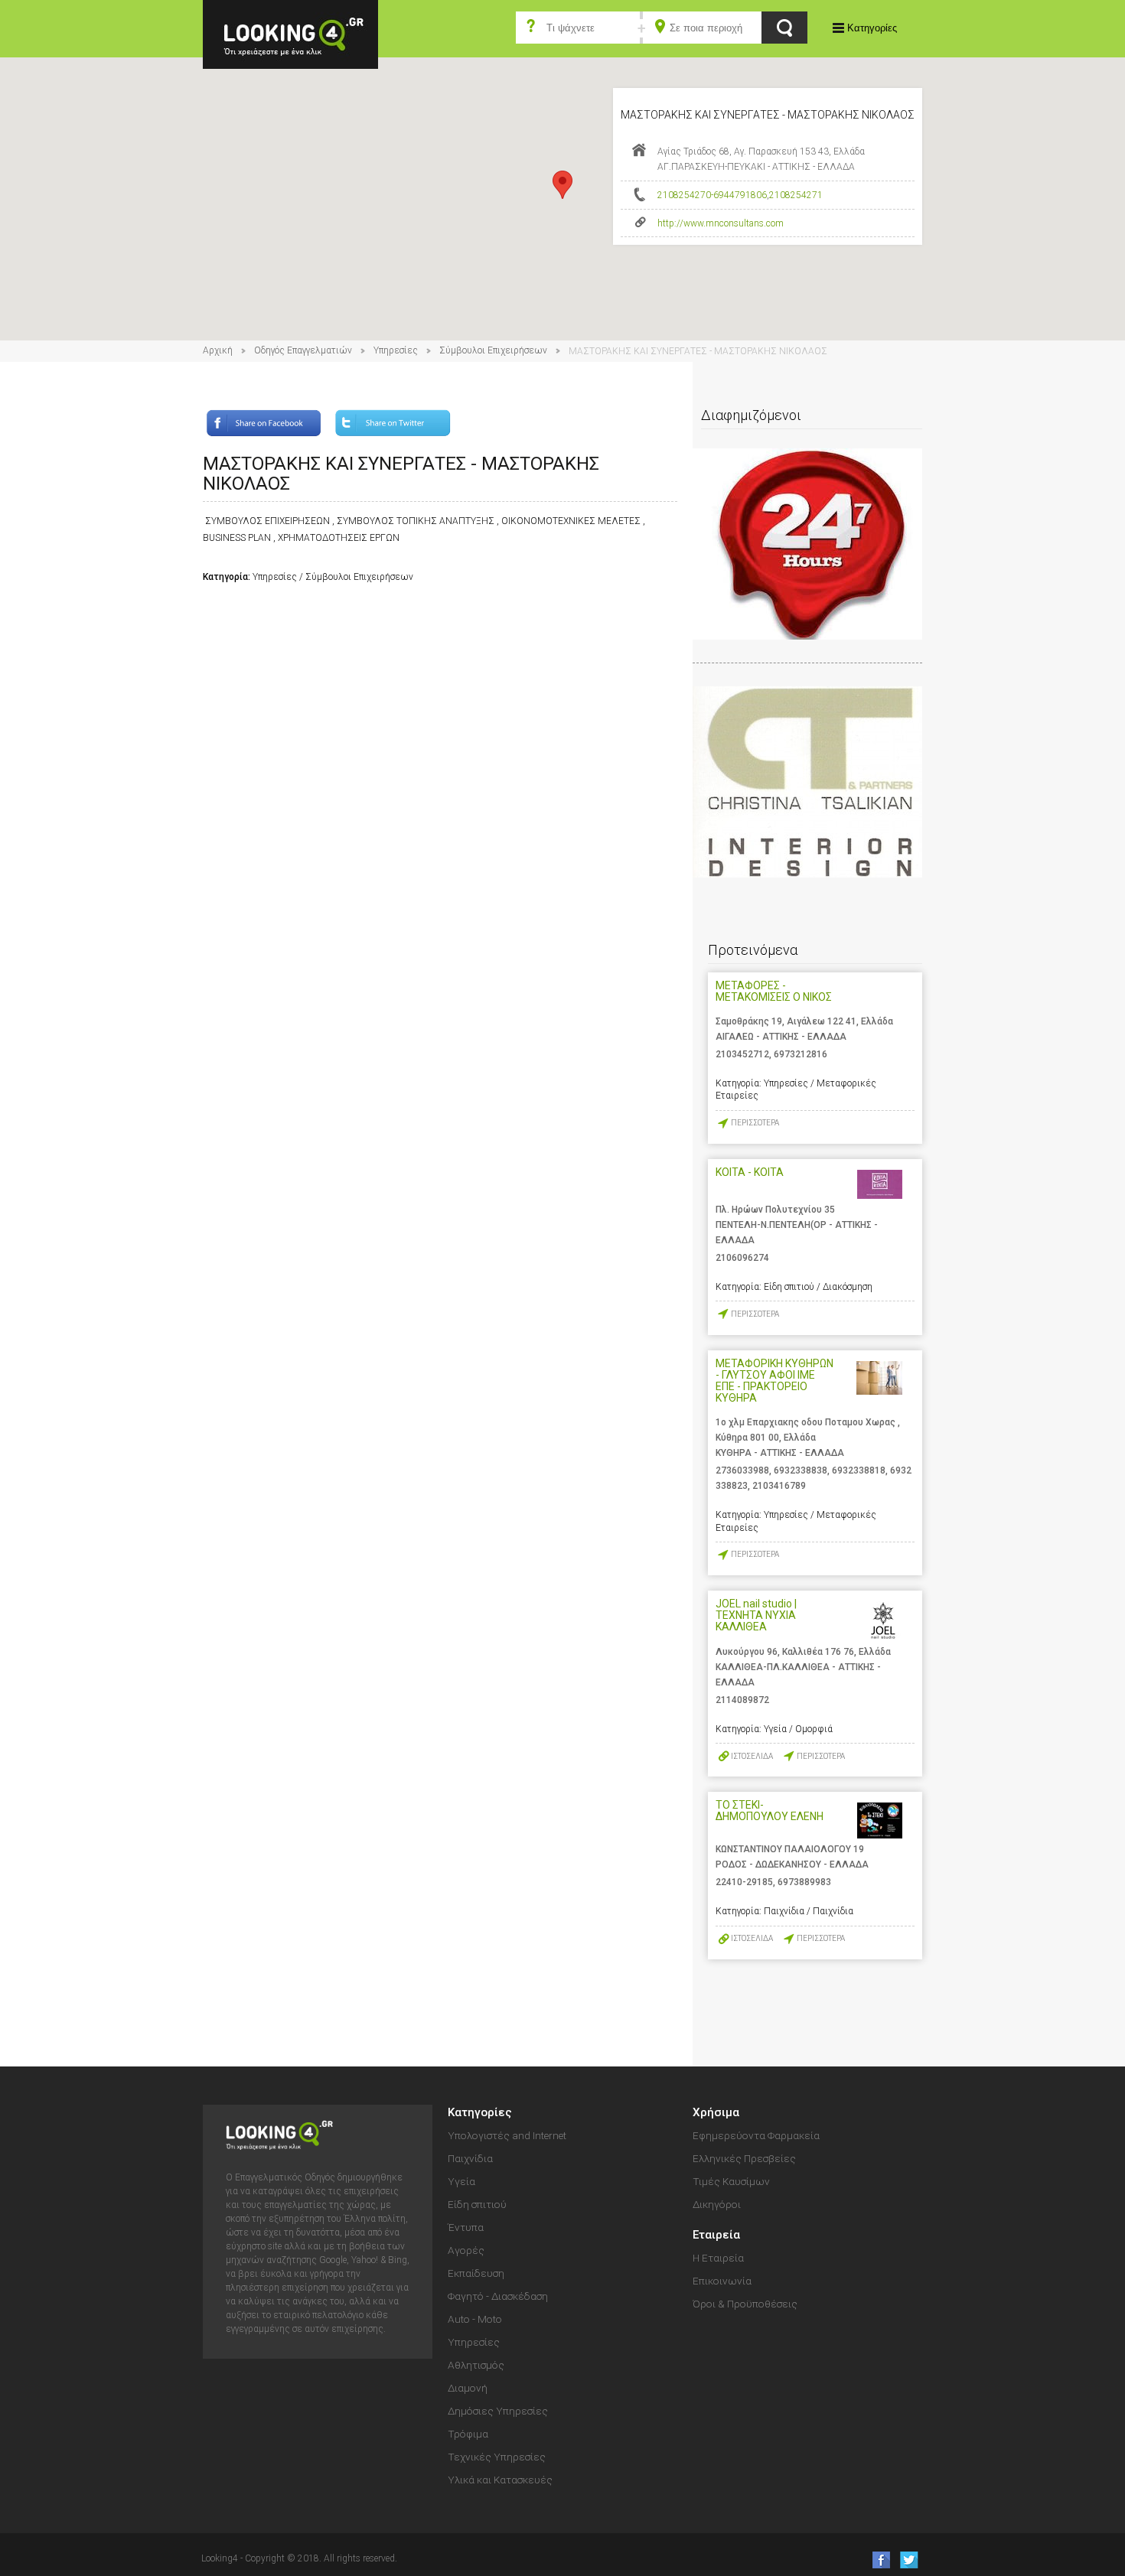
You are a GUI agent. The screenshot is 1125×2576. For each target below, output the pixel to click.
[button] (562, 185)
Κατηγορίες (872, 28)
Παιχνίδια (470, 2158)
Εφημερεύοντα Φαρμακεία (756, 2135)
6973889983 (804, 1882)
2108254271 (796, 195)
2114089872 (742, 1700)
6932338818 (859, 1470)
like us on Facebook (877, 2560)
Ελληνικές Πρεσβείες (744, 2158)
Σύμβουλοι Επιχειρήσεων (493, 350)
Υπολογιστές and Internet (507, 2135)
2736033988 (742, 1470)
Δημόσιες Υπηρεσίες (498, 2411)
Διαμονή (468, 2388)
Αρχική (218, 350)
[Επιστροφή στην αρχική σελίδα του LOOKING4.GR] (290, 33)
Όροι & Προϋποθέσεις (745, 2304)
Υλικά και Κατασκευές (500, 2480)
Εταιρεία (716, 2235)
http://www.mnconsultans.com (721, 223)
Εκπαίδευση (476, 2273)
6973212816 (801, 1054)
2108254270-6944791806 (712, 195)
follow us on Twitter (908, 2560)
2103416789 (779, 1486)
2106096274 (742, 1258)
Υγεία (461, 2181)
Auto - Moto (475, 2319)
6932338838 (801, 1470)
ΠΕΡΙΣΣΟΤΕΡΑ (755, 1123)
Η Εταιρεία (718, 2258)
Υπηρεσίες (396, 350)
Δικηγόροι (717, 2204)
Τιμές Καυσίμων (731, 2181)
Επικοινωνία (722, 2281)
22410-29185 (744, 1882)
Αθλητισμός (476, 2365)
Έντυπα (466, 2227)
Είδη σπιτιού (477, 2204)
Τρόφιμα (468, 2434)
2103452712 (742, 1054)
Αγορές (466, 2250)
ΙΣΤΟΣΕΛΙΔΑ (752, 1756)
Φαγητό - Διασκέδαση (498, 2296)
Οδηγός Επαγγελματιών (303, 350)
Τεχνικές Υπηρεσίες (497, 2457)
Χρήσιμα (716, 2112)
